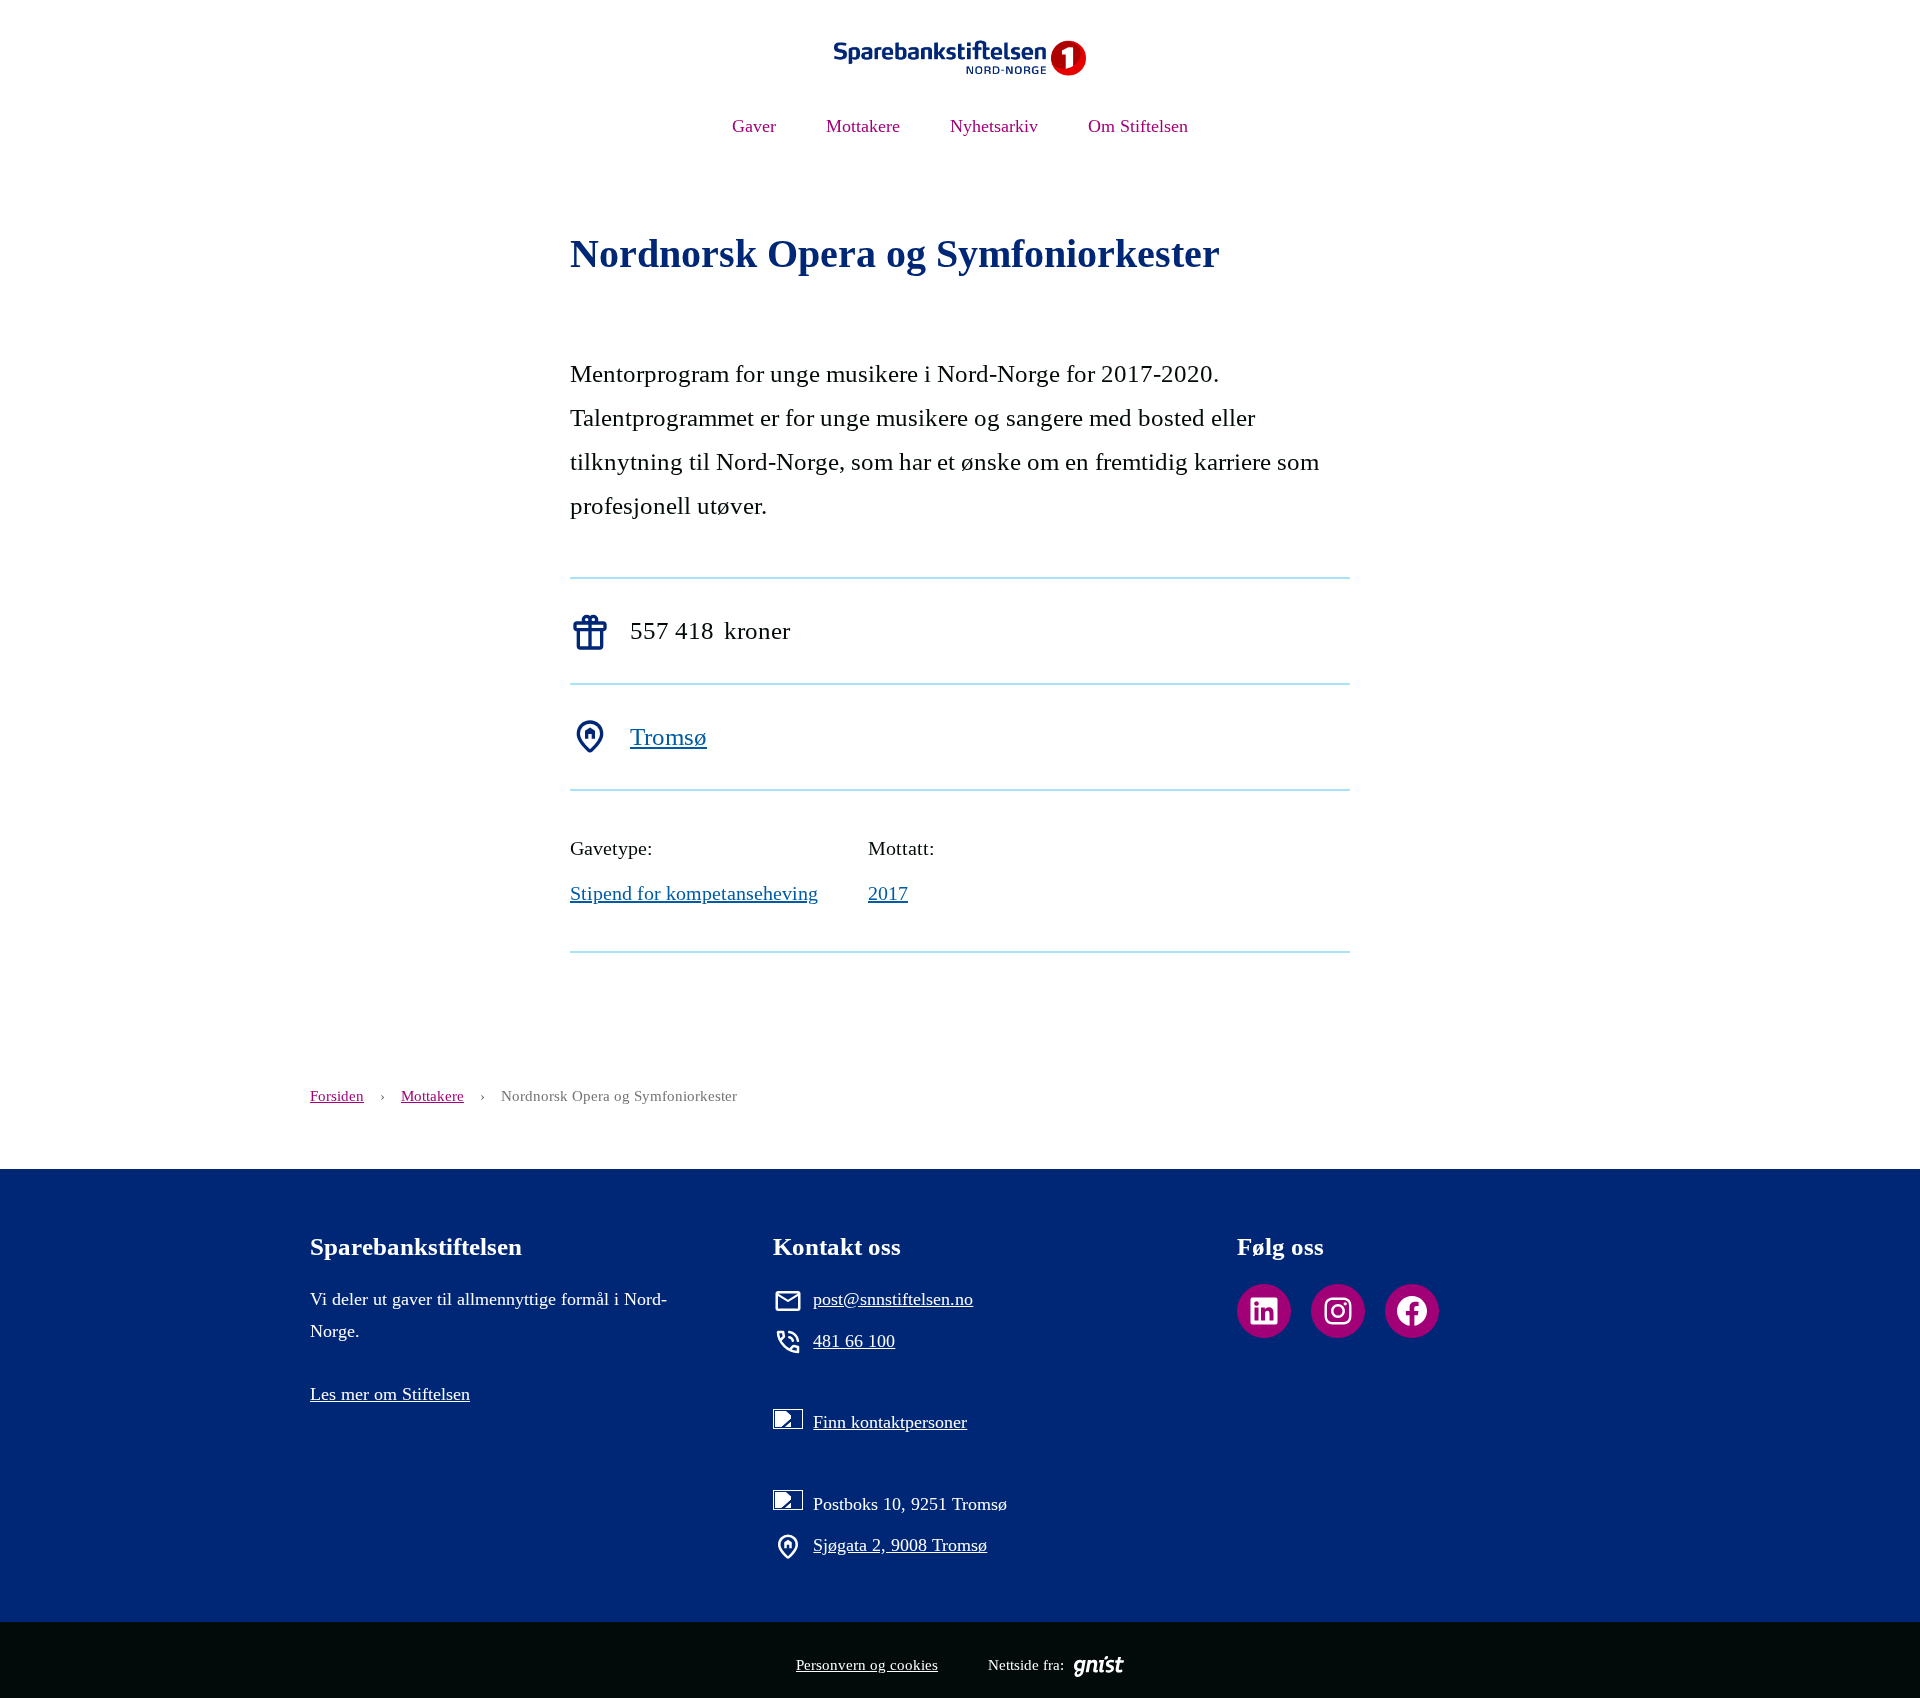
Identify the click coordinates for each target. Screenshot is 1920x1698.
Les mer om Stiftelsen (390, 1394)
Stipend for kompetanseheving (694, 893)
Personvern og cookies (867, 1665)
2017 (888, 893)
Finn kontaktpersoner (890, 1422)
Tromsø (668, 736)
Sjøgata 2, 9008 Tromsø (900, 1545)
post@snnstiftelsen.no (893, 1299)
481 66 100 (854, 1341)
